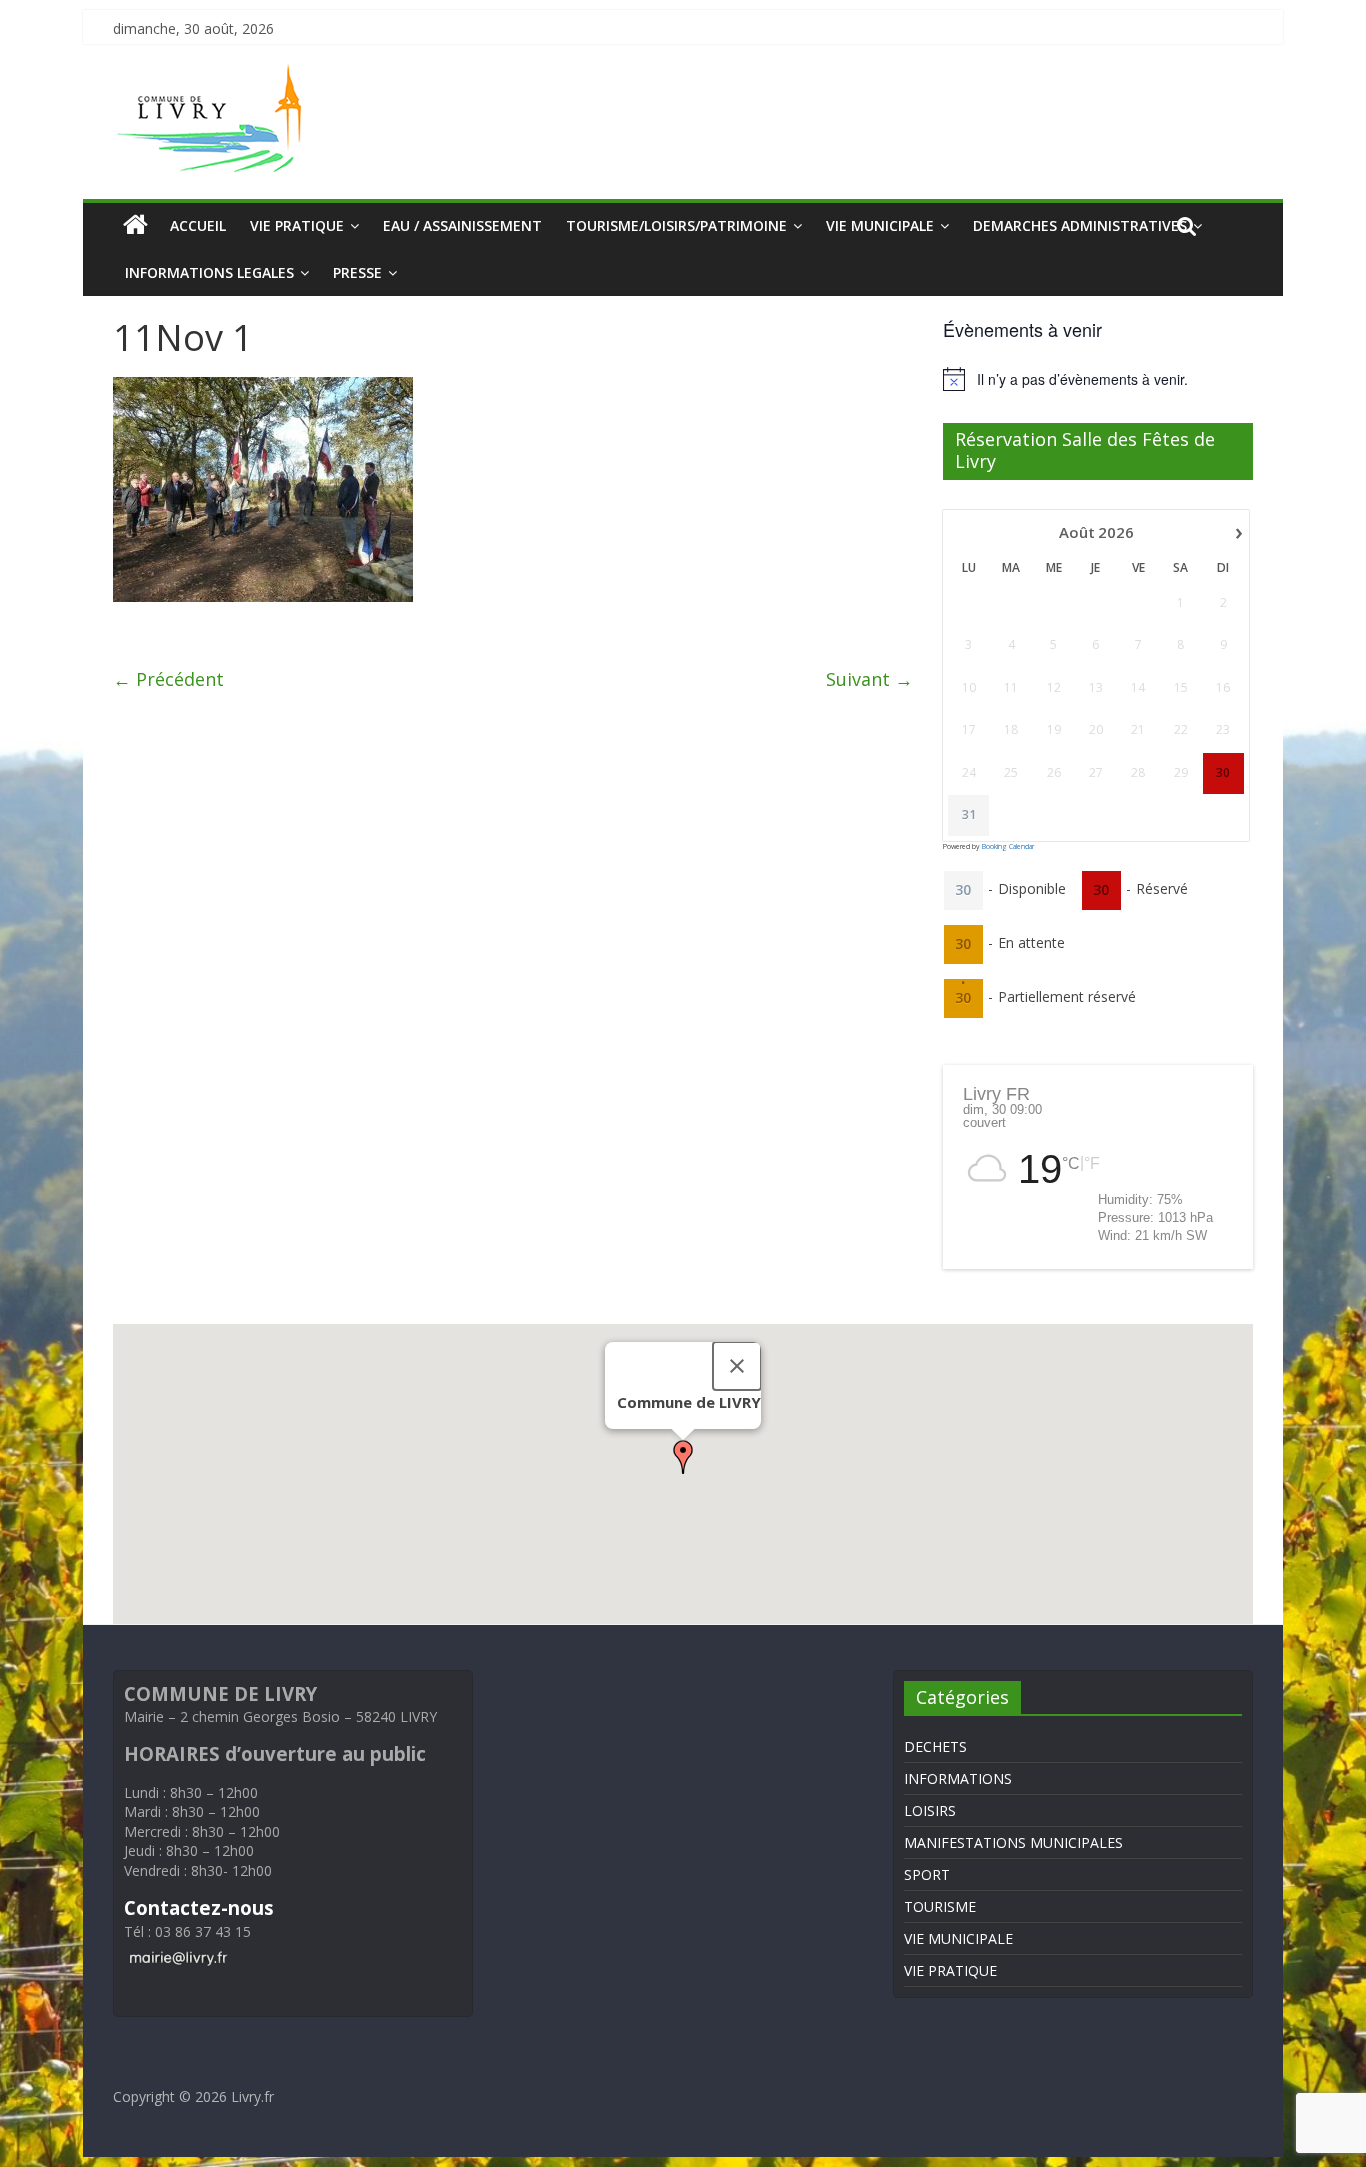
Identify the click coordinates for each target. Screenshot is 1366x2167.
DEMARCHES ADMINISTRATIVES (1080, 225)
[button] (683, 1457)
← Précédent (168, 679)
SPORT (927, 1874)
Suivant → (869, 679)
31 (969, 815)
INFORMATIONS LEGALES (209, 272)
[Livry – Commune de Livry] (213, 76)
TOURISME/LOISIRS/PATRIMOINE (676, 225)
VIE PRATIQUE (297, 225)
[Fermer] (737, 1366)
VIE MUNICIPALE (880, 225)
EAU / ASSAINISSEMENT (462, 225)
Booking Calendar (1008, 846)
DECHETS (935, 1746)
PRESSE (357, 272)
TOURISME (940, 1906)
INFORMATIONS (958, 1778)
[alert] (1098, 379)
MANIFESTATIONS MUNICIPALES (1013, 1842)
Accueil (198, 225)
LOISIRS (930, 1810)
